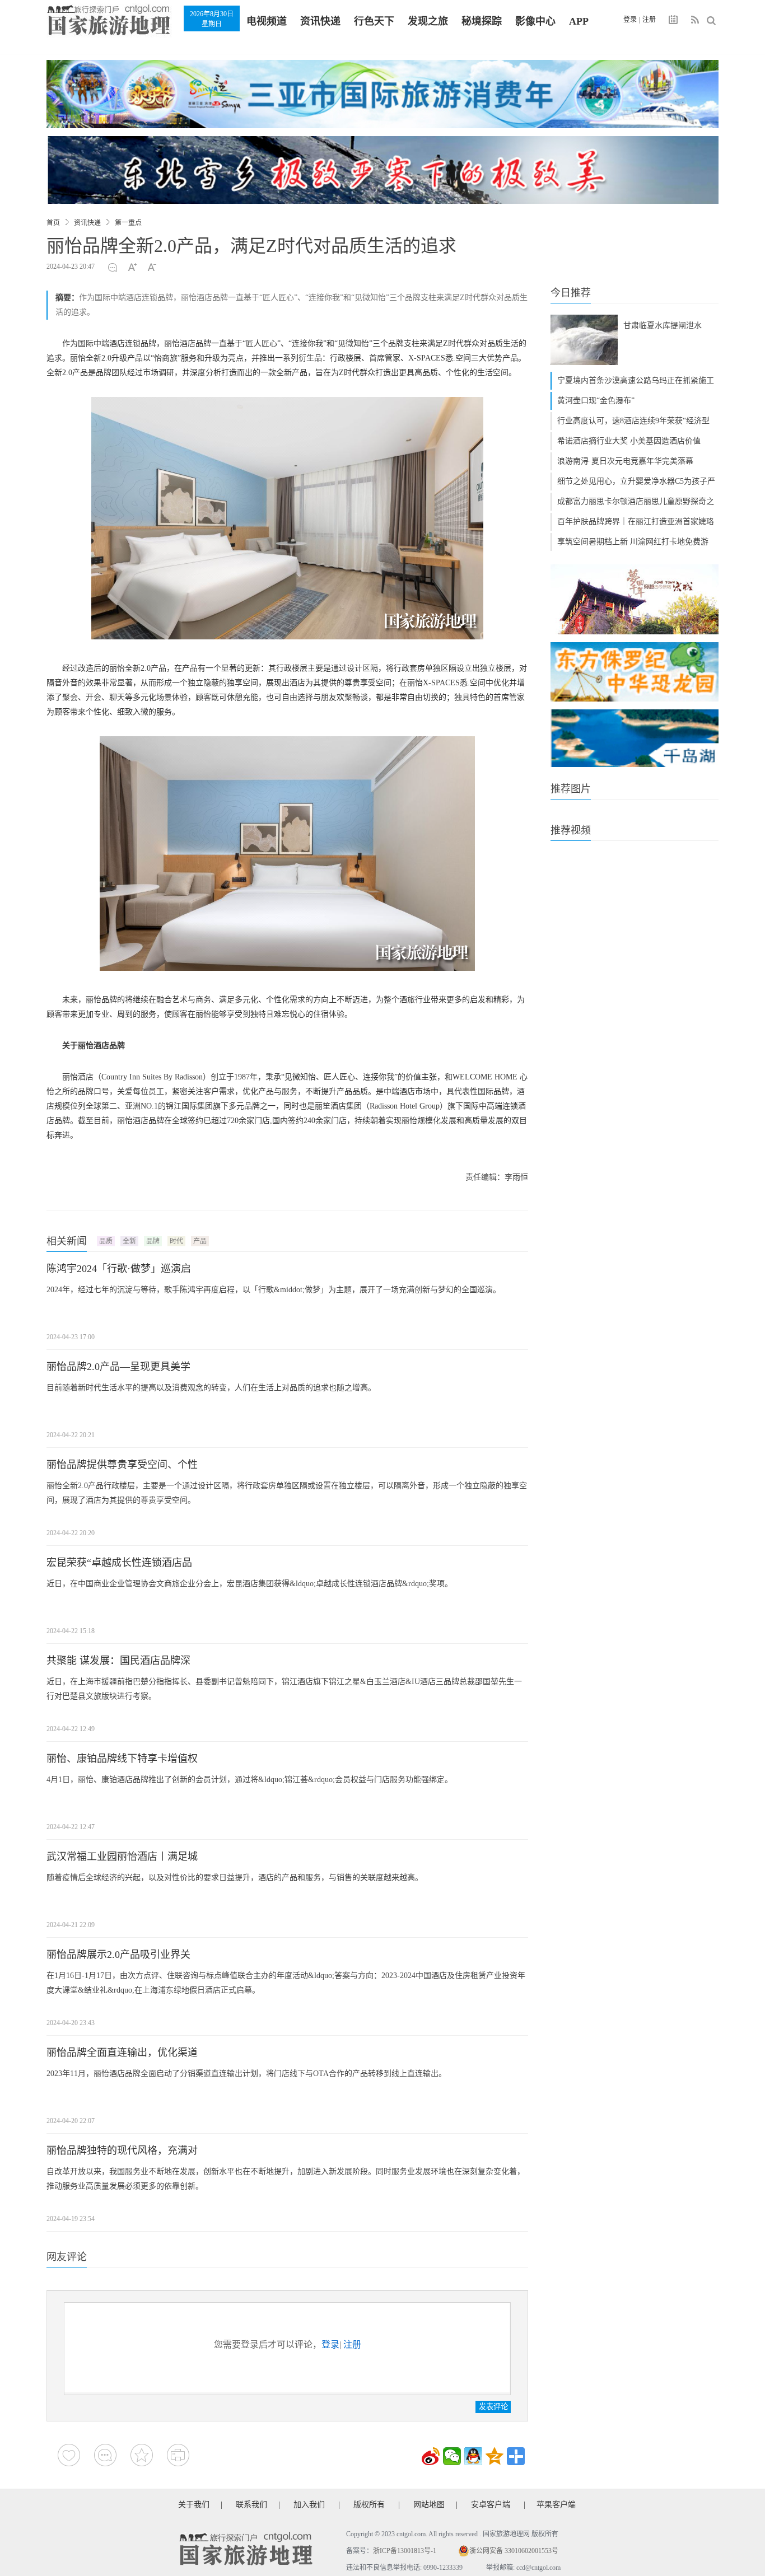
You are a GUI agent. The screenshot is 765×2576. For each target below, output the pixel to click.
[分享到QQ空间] (495, 2456)
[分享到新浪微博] (431, 2456)
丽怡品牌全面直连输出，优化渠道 (122, 2053)
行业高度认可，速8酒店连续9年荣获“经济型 (633, 421)
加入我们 (309, 2505)
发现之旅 (428, 21)
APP (579, 21)
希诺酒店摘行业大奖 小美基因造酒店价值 (629, 441)
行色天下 (374, 21)
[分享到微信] (452, 2456)
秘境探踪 (482, 21)
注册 (649, 20)
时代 (176, 1241)
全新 (129, 1241)
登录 (630, 20)
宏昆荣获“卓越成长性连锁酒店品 (119, 1563)
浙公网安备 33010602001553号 (514, 2551)
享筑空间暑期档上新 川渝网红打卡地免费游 (633, 542)
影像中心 (535, 21)
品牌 (153, 1241)
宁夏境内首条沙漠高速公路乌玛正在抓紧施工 (636, 380)
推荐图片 (571, 789)
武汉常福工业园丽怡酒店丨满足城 (122, 1857)
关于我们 (194, 2505)
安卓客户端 (491, 2505)
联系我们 (251, 2505)
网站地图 (429, 2505)
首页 (53, 223)
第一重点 (128, 223)
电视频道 (267, 21)
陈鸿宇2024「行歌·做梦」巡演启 (119, 1269)
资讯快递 (320, 21)
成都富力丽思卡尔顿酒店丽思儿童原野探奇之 (636, 501)
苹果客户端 (556, 2505)
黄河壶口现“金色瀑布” (596, 401)
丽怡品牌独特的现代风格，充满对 (122, 2150)
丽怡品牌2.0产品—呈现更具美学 (118, 1367)
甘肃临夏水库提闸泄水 (663, 326)
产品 (200, 1241)
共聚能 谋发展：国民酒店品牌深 (118, 1661)
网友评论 (67, 2257)
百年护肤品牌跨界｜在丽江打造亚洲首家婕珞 (636, 522)
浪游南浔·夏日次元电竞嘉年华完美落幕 (625, 461)
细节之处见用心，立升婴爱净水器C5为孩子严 (636, 481)
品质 (106, 1241)
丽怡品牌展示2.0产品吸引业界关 (118, 1955)
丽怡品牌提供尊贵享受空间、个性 (122, 1465)
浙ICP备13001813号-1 (405, 2551)
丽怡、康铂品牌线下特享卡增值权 (122, 1759)
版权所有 (369, 2505)
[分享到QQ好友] (473, 2456)
